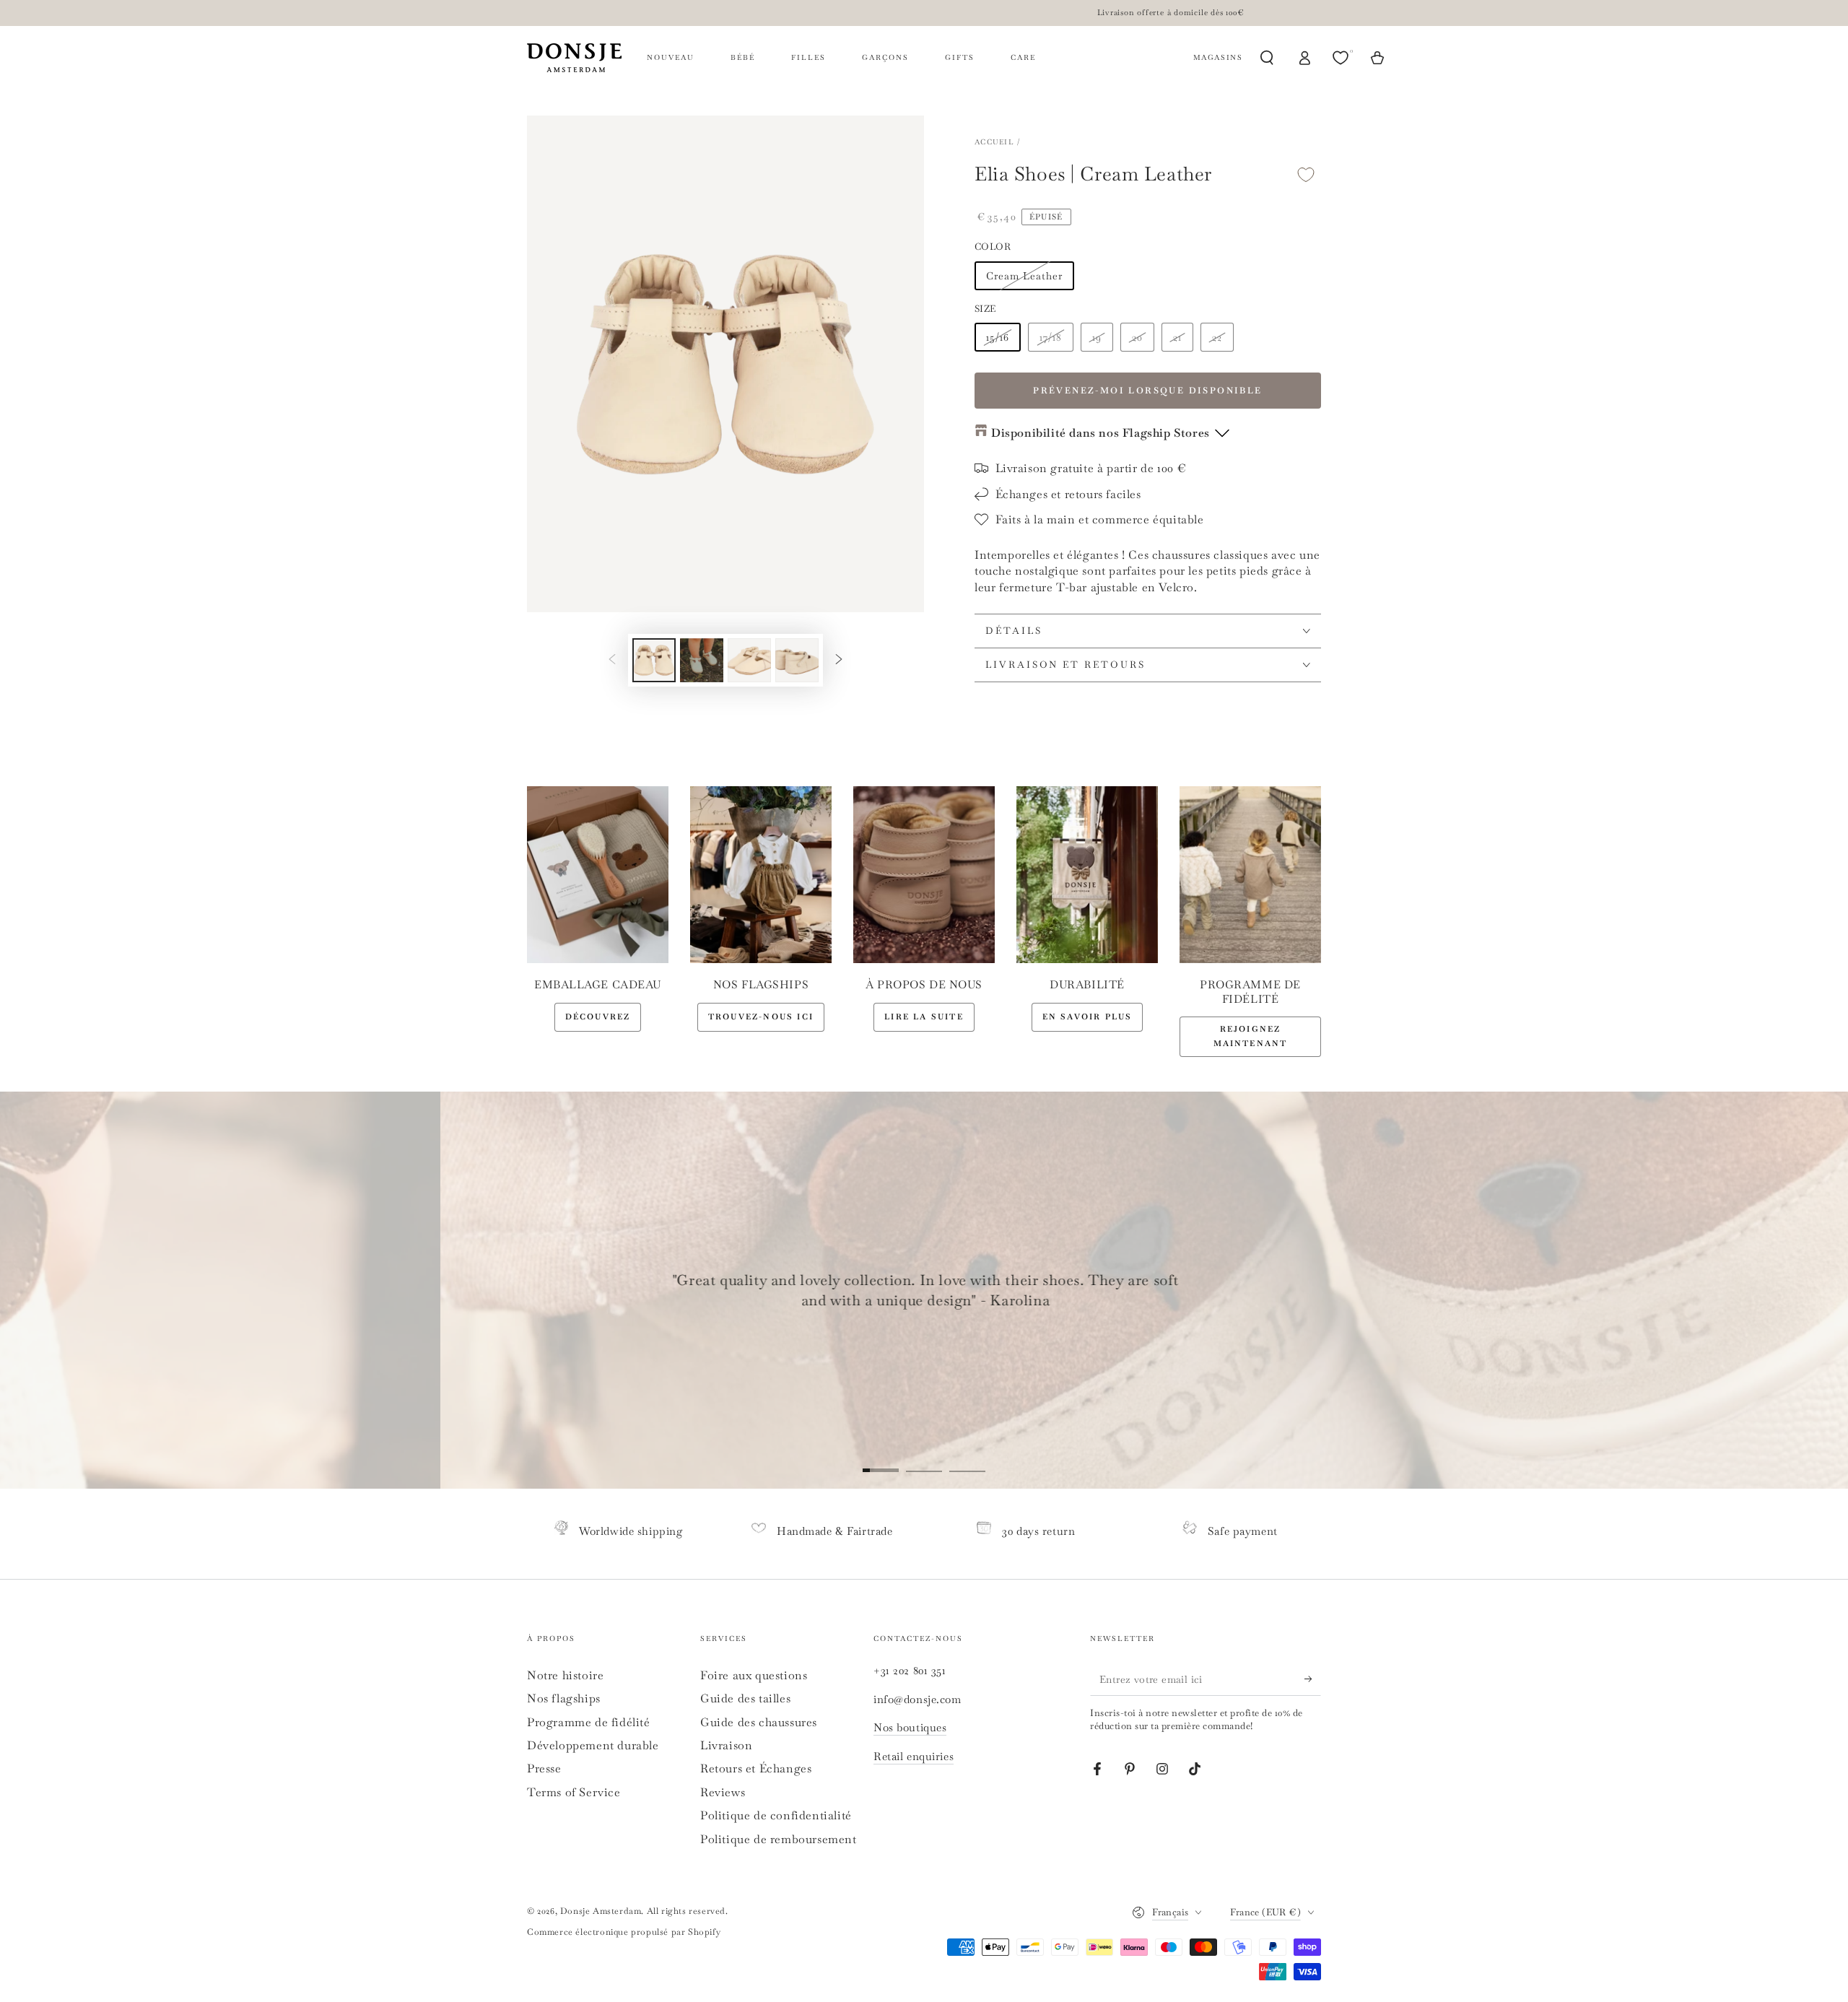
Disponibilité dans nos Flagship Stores (1100, 433)
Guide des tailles (745, 1698)
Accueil (994, 142)
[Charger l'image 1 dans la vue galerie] (654, 660)
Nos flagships (564, 1698)
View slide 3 (967, 1460)
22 (1217, 337)
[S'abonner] (1313, 1679)
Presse (544, 1768)
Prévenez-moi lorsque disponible (1147, 391)
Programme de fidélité (589, 1722)
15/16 (998, 337)
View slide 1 (881, 1460)
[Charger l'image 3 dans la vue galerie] (749, 660)
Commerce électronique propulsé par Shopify (624, 1932)
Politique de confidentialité (776, 1815)
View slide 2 (924, 1460)
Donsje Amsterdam (601, 1911)
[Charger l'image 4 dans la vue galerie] (797, 660)
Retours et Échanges (756, 1768)
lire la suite (924, 1017)
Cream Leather (1024, 276)
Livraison (726, 1745)
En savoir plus (1088, 1017)
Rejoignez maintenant (1251, 1036)
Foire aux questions (754, 1675)
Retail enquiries (914, 1756)
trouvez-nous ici (761, 1017)
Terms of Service (574, 1792)
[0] (1342, 58)
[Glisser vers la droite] (839, 660)
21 (1177, 337)
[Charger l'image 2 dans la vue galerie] (702, 660)
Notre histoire (565, 1675)
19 (1097, 337)
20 (1137, 337)
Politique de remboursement (779, 1839)
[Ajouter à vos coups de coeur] (1306, 174)
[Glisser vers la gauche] (612, 660)
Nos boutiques (910, 1727)
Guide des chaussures (759, 1722)
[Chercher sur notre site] (1267, 58)
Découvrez (598, 1017)
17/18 (1051, 337)
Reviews (723, 1792)
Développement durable (593, 1745)
